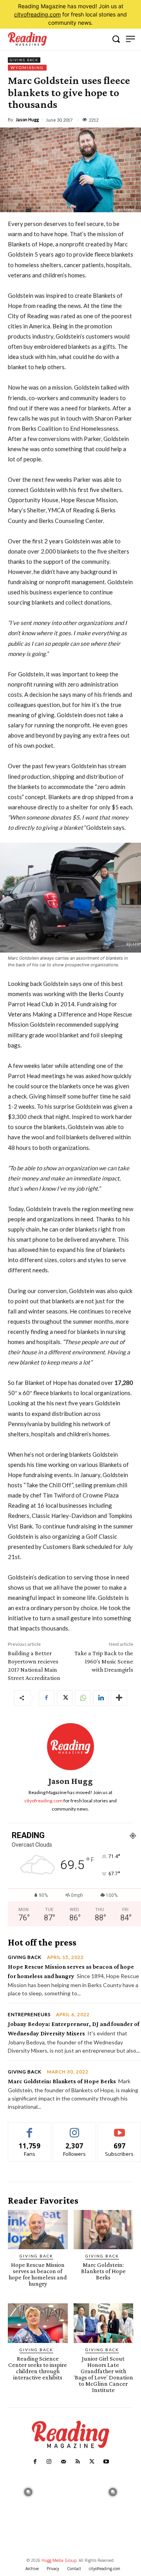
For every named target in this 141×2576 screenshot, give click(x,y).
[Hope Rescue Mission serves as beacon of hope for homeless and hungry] (38, 2230)
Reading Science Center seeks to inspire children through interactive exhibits (38, 2368)
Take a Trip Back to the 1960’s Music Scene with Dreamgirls (104, 1661)
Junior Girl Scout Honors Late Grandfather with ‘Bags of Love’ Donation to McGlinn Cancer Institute (103, 2374)
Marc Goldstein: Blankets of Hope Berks (62, 2081)
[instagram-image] (28, 2491)
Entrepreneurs (29, 2015)
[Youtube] (106, 2462)
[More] (119, 1698)
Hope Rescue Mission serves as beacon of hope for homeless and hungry (38, 2274)
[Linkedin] (101, 1698)
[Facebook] (47, 1698)
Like (30, 2129)
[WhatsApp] (83, 1698)
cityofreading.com (37, 14)
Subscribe (119, 2129)
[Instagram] (49, 2462)
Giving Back (24, 60)
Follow (75, 2129)
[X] (65, 1698)
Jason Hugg (27, 119)
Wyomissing (27, 67)
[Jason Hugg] (70, 1747)
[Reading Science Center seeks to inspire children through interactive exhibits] (38, 2323)
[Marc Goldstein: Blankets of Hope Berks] (104, 2230)
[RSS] (78, 2462)
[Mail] (63, 2462)
